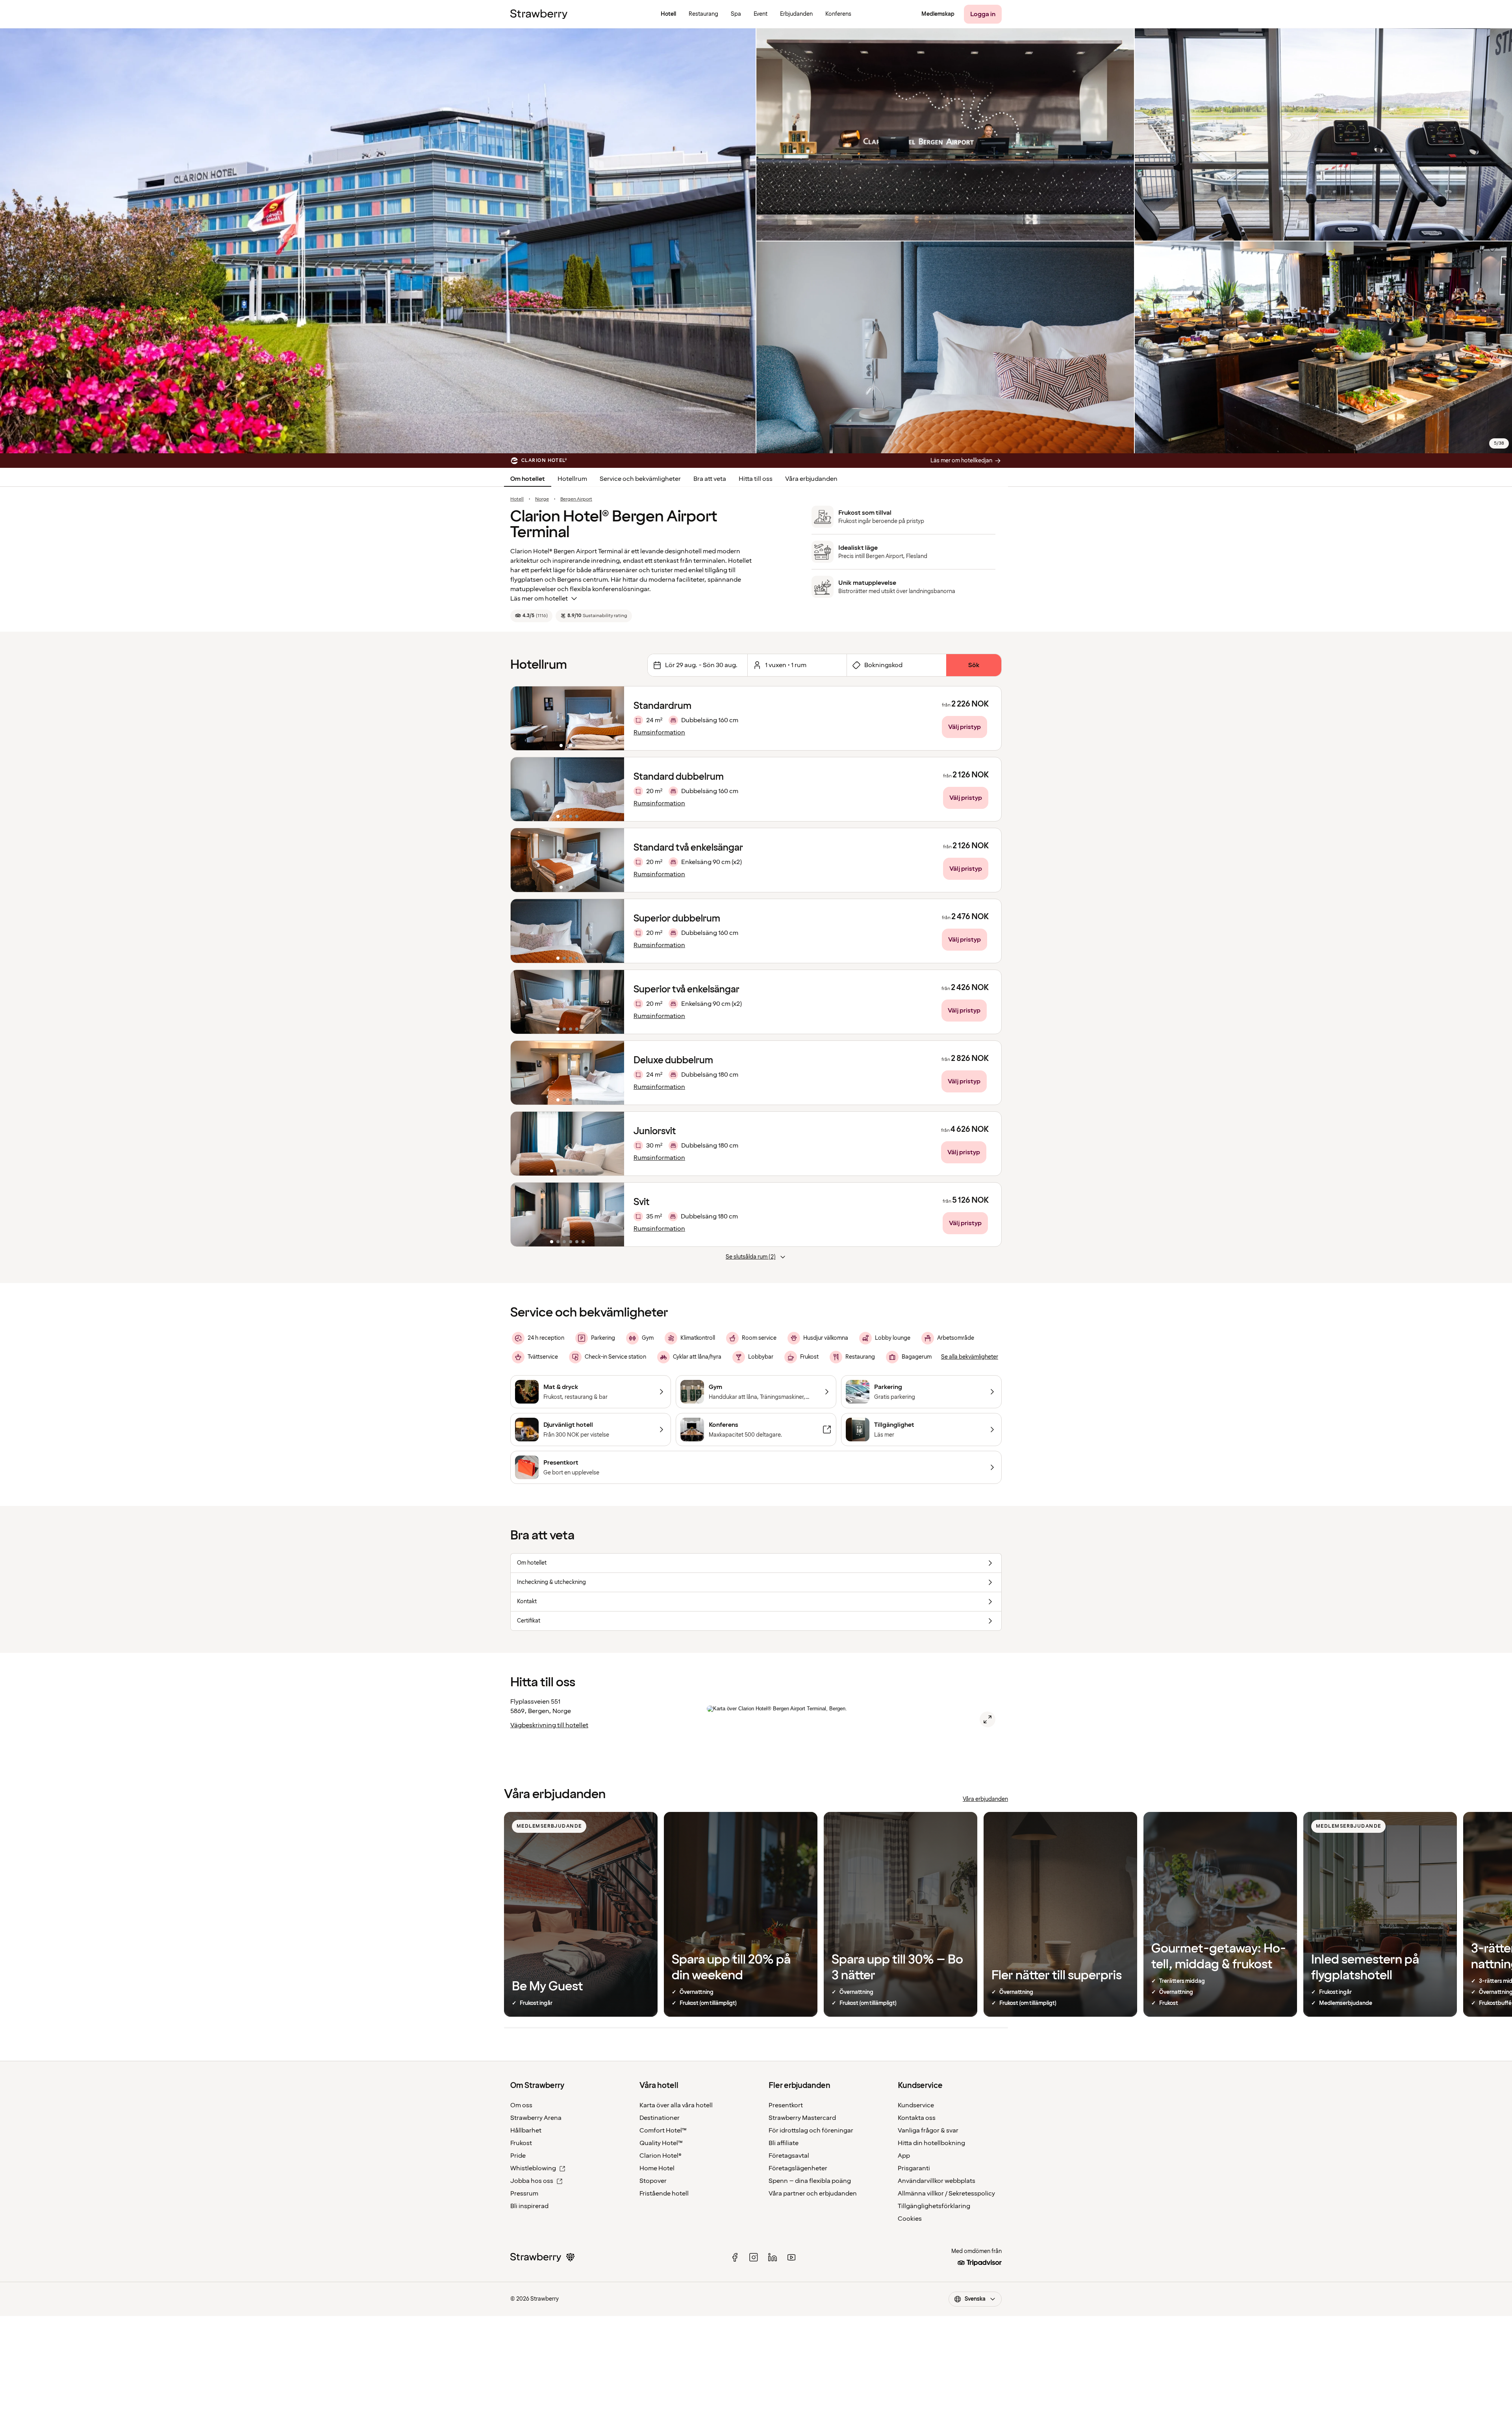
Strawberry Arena (536, 2118)
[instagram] (754, 2257)
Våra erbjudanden (811, 479)
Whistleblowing (533, 2168)
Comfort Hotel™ (663, 2131)
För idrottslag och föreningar (811, 2131)
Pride (518, 2156)
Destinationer (660, 2118)
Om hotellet (528, 479)
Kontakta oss (917, 2118)
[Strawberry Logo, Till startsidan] (539, 14)
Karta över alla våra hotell (676, 2105)
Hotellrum (572, 479)
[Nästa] (613, 718)
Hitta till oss (756, 479)
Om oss (521, 2105)
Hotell (517, 499)
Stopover (653, 2181)
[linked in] (773, 2257)
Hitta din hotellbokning (931, 2143)
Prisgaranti (914, 2168)
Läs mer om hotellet (539, 599)
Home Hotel (657, 2168)
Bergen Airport (576, 499)
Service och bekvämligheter (640, 479)
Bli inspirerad (529, 2206)
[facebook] (735, 2257)
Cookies (910, 2219)
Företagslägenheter (798, 2168)
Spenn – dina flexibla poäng (810, 2181)
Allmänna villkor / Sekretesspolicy (946, 2194)
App (904, 2156)
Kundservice (916, 2105)
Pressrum (524, 2194)
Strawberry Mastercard (802, 2118)
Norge (542, 499)
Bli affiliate (784, 2143)
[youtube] (791, 2257)
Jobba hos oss (532, 2181)
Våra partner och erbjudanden (813, 2194)
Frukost (521, 2143)
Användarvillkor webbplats (937, 2181)
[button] (567, 718)
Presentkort (786, 2105)
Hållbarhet (526, 2131)
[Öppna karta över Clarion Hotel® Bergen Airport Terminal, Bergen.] (988, 1719)
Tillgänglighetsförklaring (934, 2206)
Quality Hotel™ (661, 2143)
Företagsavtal (789, 2156)
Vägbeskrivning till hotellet (549, 1725)
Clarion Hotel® (661, 2156)
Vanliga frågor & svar (928, 2131)
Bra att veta (710, 479)
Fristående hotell (664, 2194)
